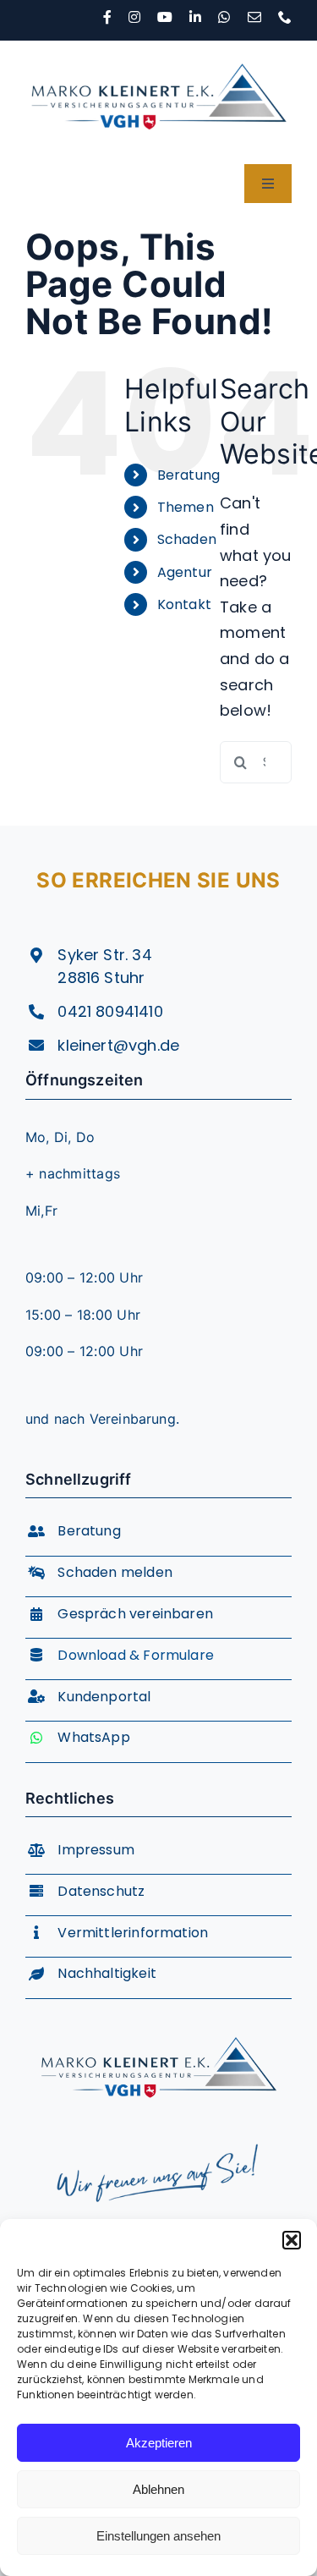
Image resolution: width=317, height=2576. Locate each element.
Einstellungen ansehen (158, 2536)
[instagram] (134, 17)
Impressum (96, 1850)
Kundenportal (104, 1697)
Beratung (189, 475)
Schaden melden (115, 1572)
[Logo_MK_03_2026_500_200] (158, 48)
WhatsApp (93, 1737)
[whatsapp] (224, 17)
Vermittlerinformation (133, 1933)
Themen (186, 507)
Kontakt (184, 604)
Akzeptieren (159, 2443)
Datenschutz (101, 1891)
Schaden (187, 539)
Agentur (185, 572)
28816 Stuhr (101, 978)
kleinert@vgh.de (118, 1045)
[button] (292, 2240)
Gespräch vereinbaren (135, 1614)
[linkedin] (195, 17)
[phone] (285, 17)
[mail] (254, 17)
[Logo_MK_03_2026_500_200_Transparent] (158, 2023)
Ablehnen (158, 2489)
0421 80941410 (110, 1011)
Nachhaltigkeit (107, 1973)
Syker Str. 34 (104, 955)
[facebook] (107, 17)
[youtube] (165, 17)
